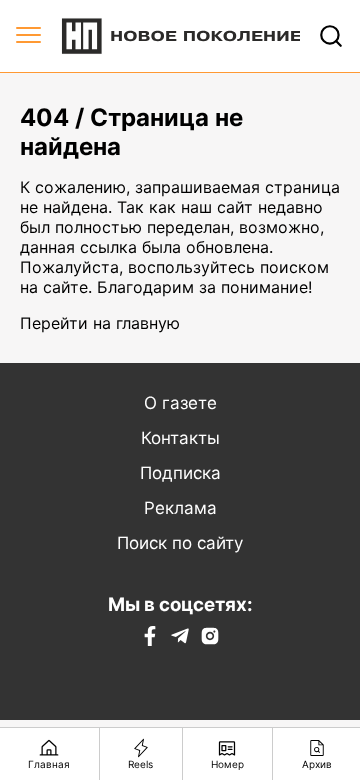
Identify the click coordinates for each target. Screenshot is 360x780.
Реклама (180, 508)
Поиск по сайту (180, 543)
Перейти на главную (100, 323)
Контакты (180, 438)
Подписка (180, 473)
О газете (180, 403)
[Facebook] (150, 640)
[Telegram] (180, 640)
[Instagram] (210, 640)
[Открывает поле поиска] (331, 36)
